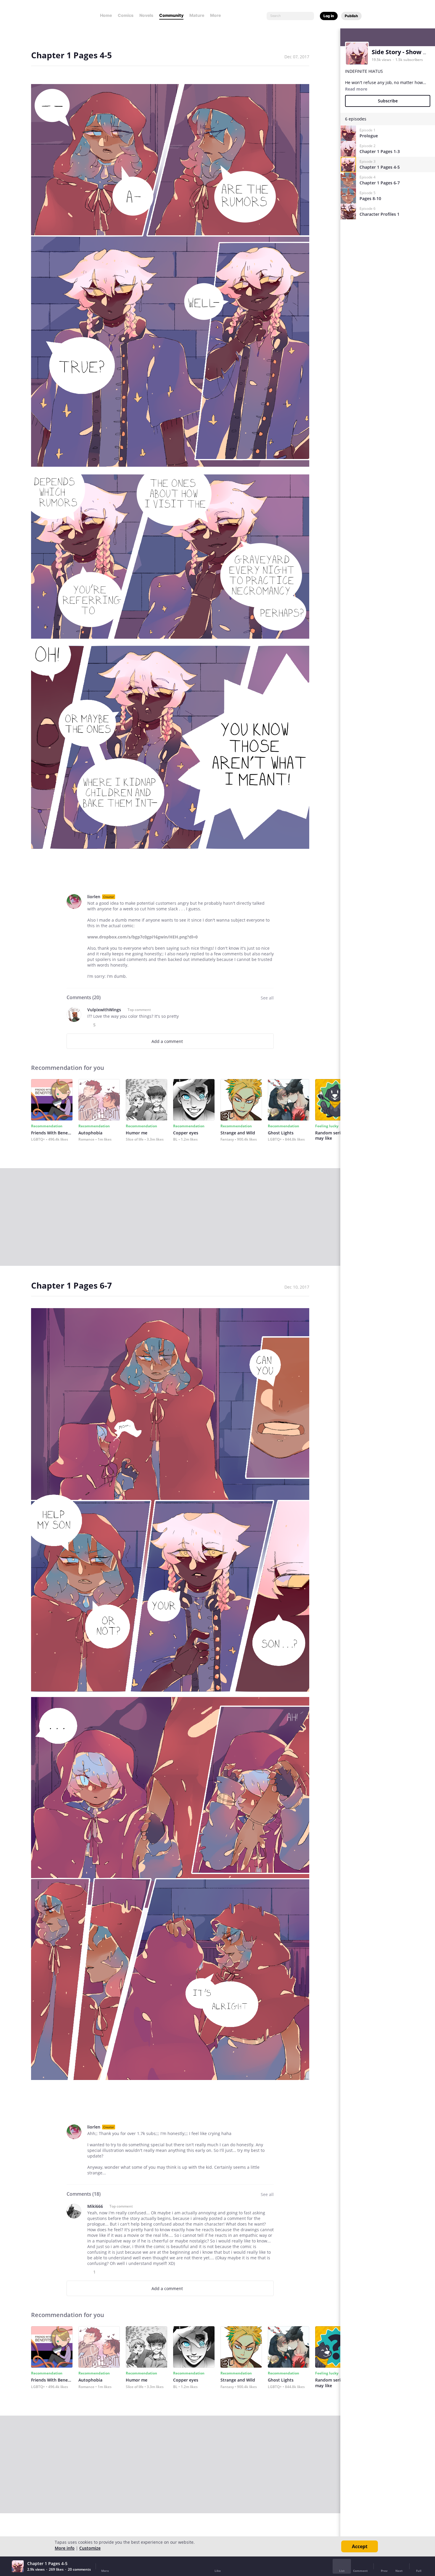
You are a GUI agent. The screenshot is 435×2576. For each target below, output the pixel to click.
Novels (146, 15)
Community (171, 15)
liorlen (94, 897)
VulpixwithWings (104, 1010)
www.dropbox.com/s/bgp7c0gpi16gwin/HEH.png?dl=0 (142, 937)
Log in (329, 16)
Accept (360, 2546)
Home (106, 15)
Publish (351, 16)
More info (65, 2548)
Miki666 (95, 2206)
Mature (197, 15)
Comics (126, 15)
